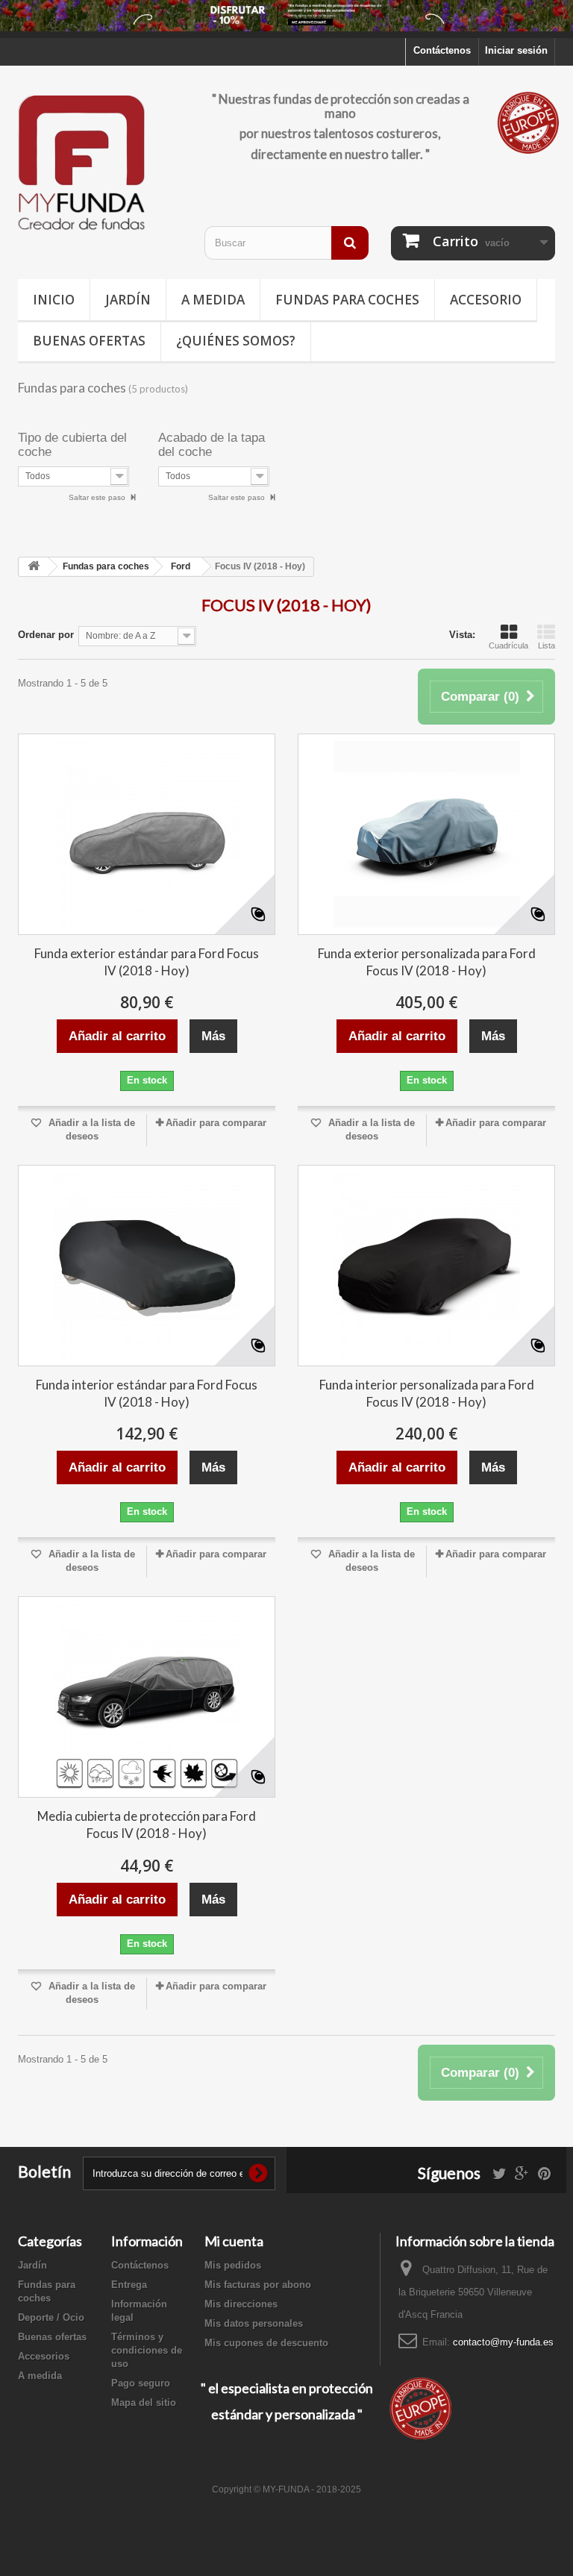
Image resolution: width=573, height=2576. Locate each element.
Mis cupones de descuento (266, 2343)
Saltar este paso (98, 497)
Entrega (129, 2285)
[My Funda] (100, 164)
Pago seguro (141, 2383)
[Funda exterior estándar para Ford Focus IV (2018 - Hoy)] (147, 834)
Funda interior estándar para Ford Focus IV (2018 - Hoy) (147, 1393)
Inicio (54, 300)
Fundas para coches (347, 300)
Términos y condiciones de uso (147, 2350)
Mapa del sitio (144, 2403)
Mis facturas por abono (258, 2285)
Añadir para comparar (216, 1123)
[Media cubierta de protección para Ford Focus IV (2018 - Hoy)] (147, 1697)
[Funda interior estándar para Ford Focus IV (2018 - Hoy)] (147, 1266)
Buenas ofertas (89, 341)
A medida (213, 300)
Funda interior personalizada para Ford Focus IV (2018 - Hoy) (427, 1393)
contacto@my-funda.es (503, 2342)
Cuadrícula (508, 645)
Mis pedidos (233, 2265)
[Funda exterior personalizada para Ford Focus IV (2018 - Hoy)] (426, 834)
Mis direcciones (241, 2304)
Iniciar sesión (516, 50)
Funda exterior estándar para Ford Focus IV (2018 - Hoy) (147, 962)
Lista (547, 645)
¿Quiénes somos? (236, 341)
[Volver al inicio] (34, 567)
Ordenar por (46, 635)
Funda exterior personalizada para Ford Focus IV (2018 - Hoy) (427, 962)
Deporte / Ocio (51, 2317)
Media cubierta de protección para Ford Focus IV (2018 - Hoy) (147, 1825)
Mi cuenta (234, 2241)
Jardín (128, 300)
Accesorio (486, 300)
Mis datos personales (254, 2323)
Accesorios (44, 2356)
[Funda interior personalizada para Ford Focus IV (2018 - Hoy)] (426, 1266)
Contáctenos (442, 50)
